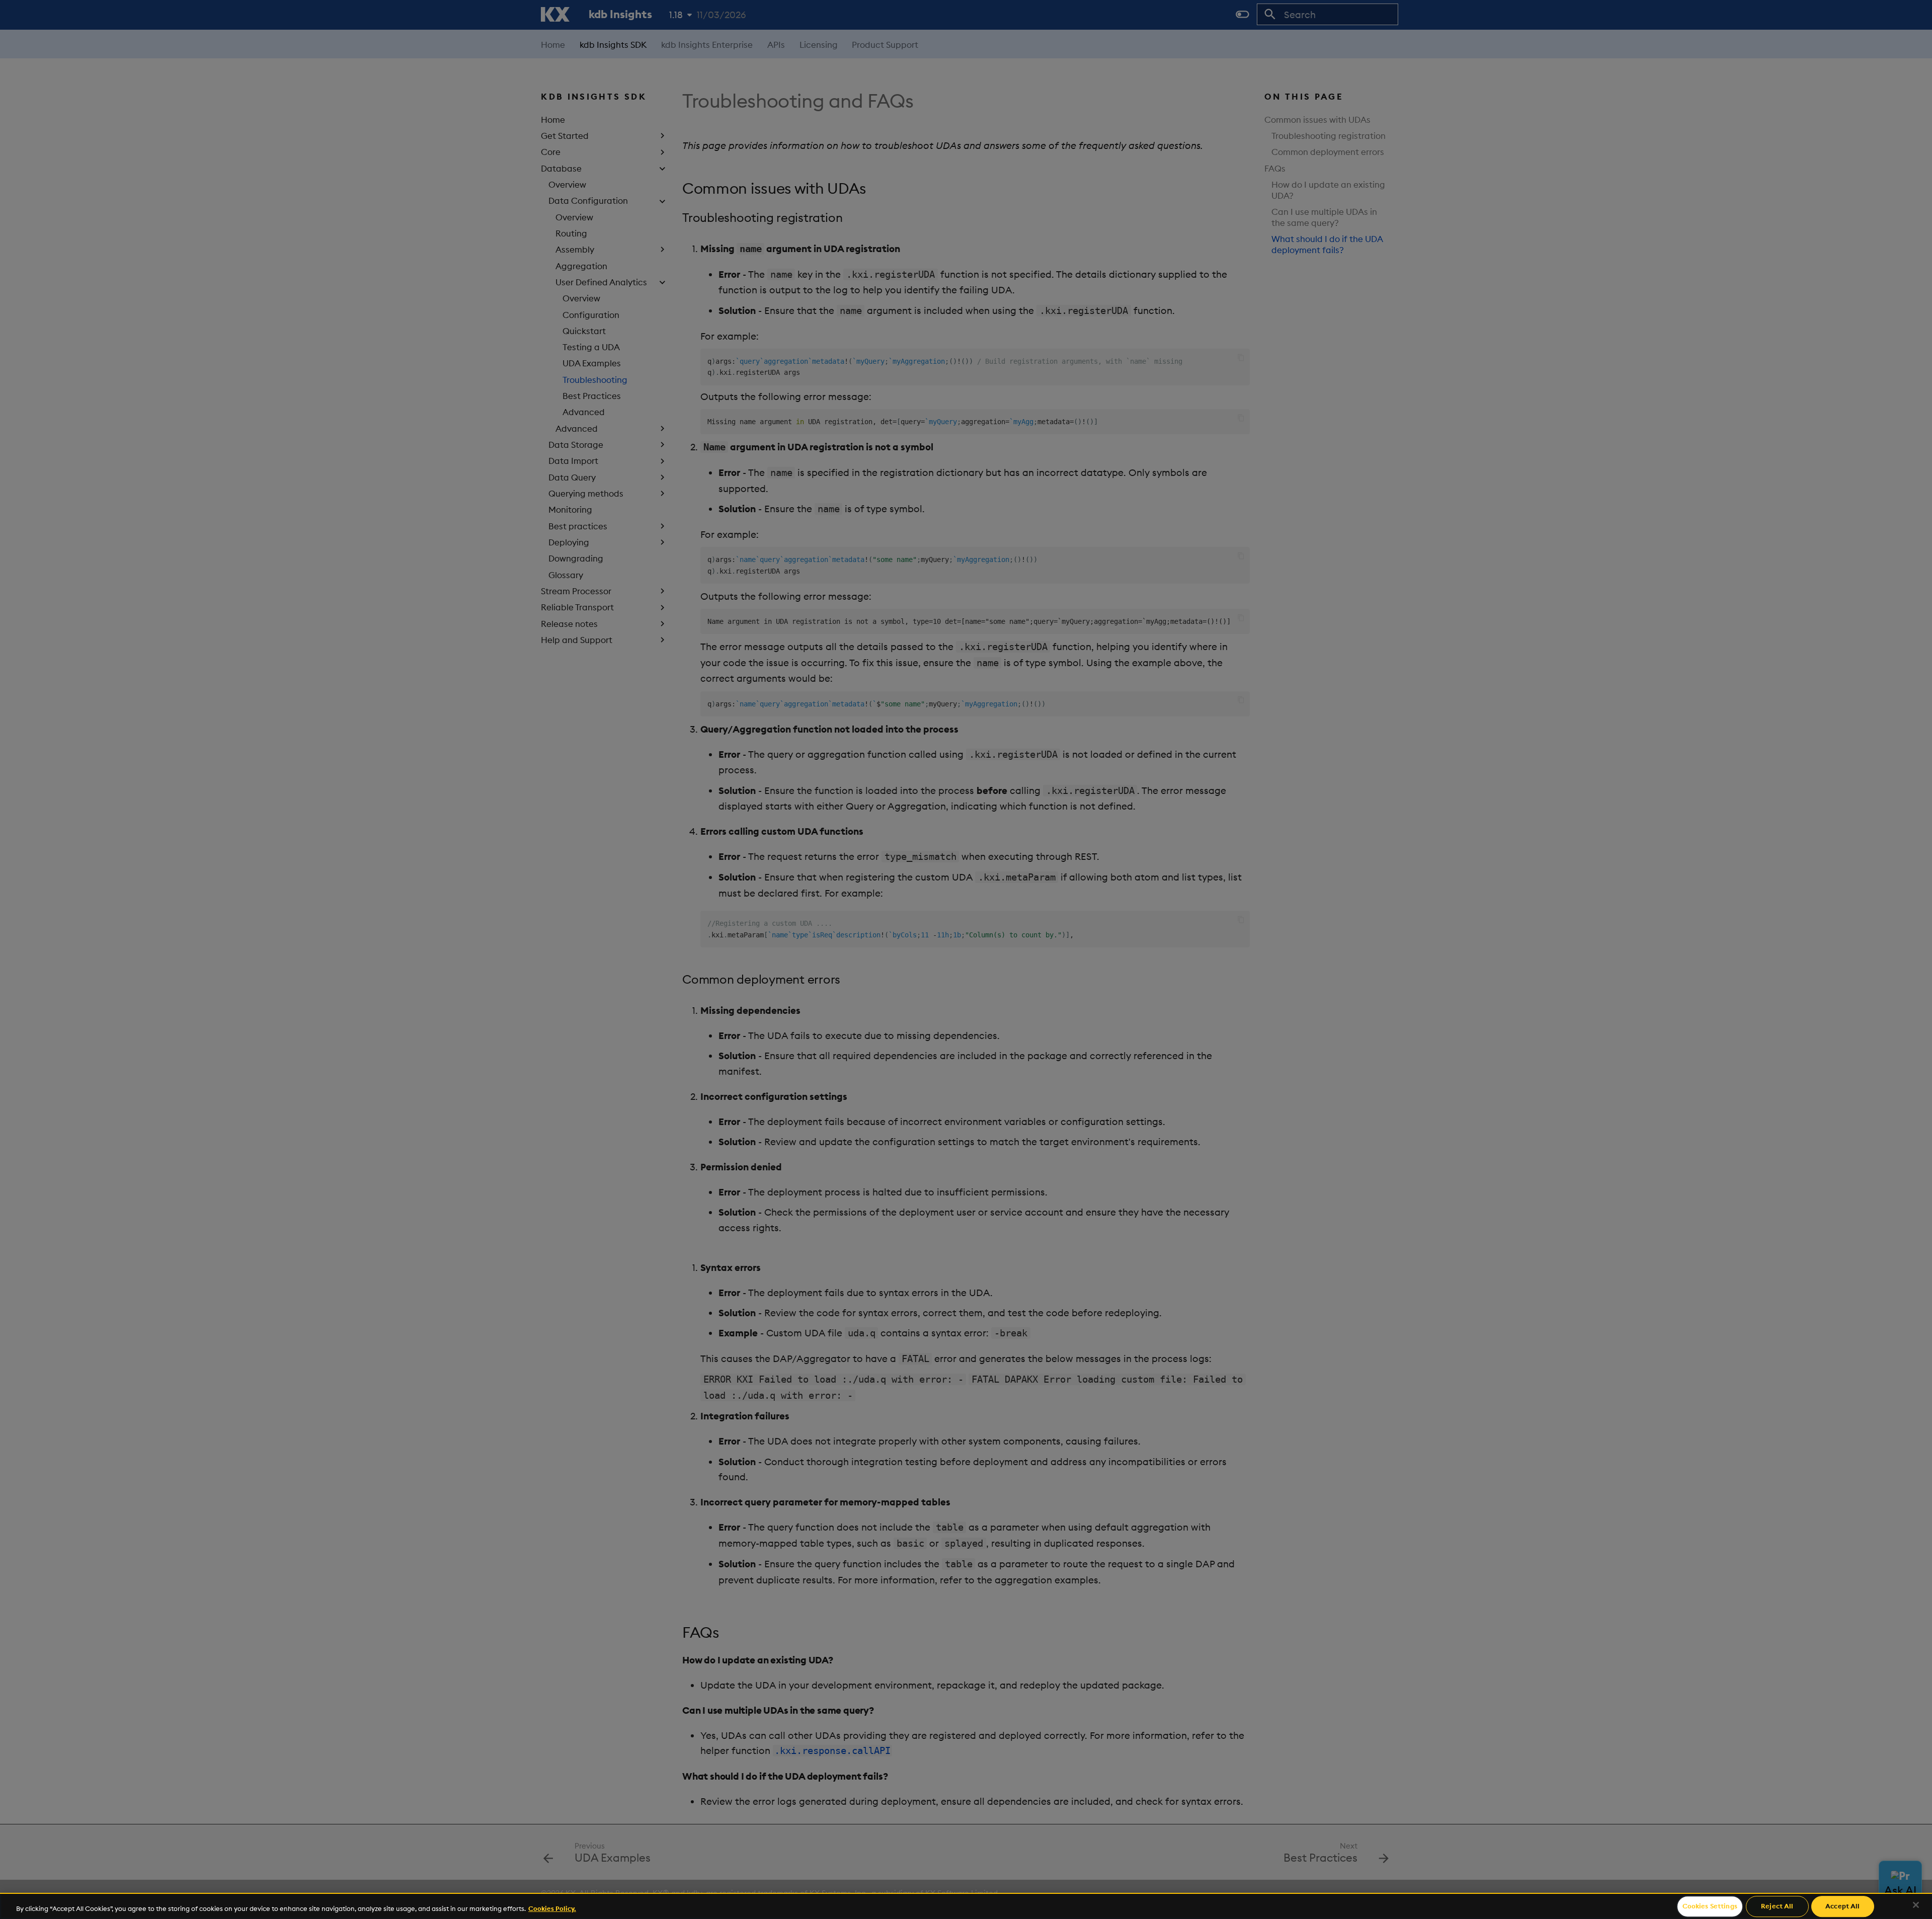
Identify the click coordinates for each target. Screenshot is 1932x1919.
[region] (966, 1906)
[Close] (1916, 1905)
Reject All (1777, 1906)
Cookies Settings (1710, 1906)
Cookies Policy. (552, 1908)
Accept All (1842, 1906)
